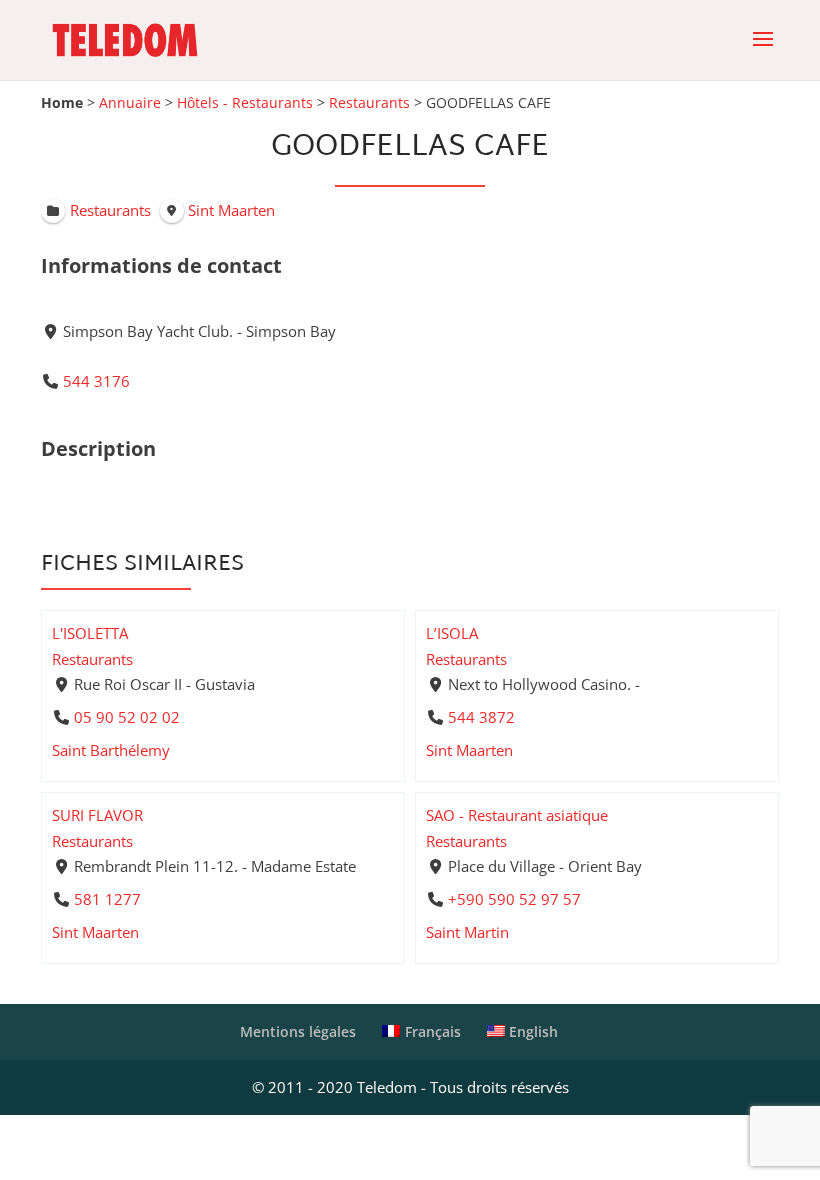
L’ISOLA (452, 633)
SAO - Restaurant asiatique (517, 815)
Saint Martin (467, 932)
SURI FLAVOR (97, 815)
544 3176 (96, 381)
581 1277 (107, 899)
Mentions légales (298, 1031)
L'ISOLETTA (90, 633)
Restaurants (369, 103)
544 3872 (481, 717)
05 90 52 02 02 (127, 717)
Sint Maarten (469, 750)
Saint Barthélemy (111, 750)
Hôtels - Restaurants (245, 103)
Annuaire (130, 103)
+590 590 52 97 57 (514, 899)
